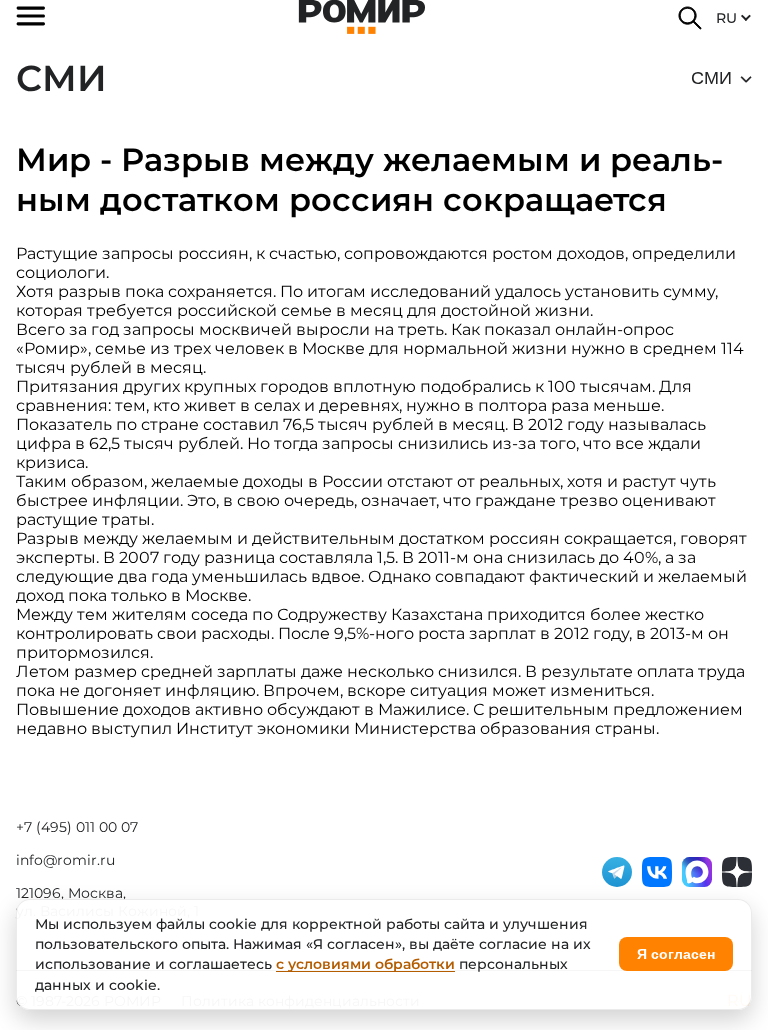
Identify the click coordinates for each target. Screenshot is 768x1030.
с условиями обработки (365, 964)
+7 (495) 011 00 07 (77, 827)
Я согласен (676, 954)
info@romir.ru (65, 860)
